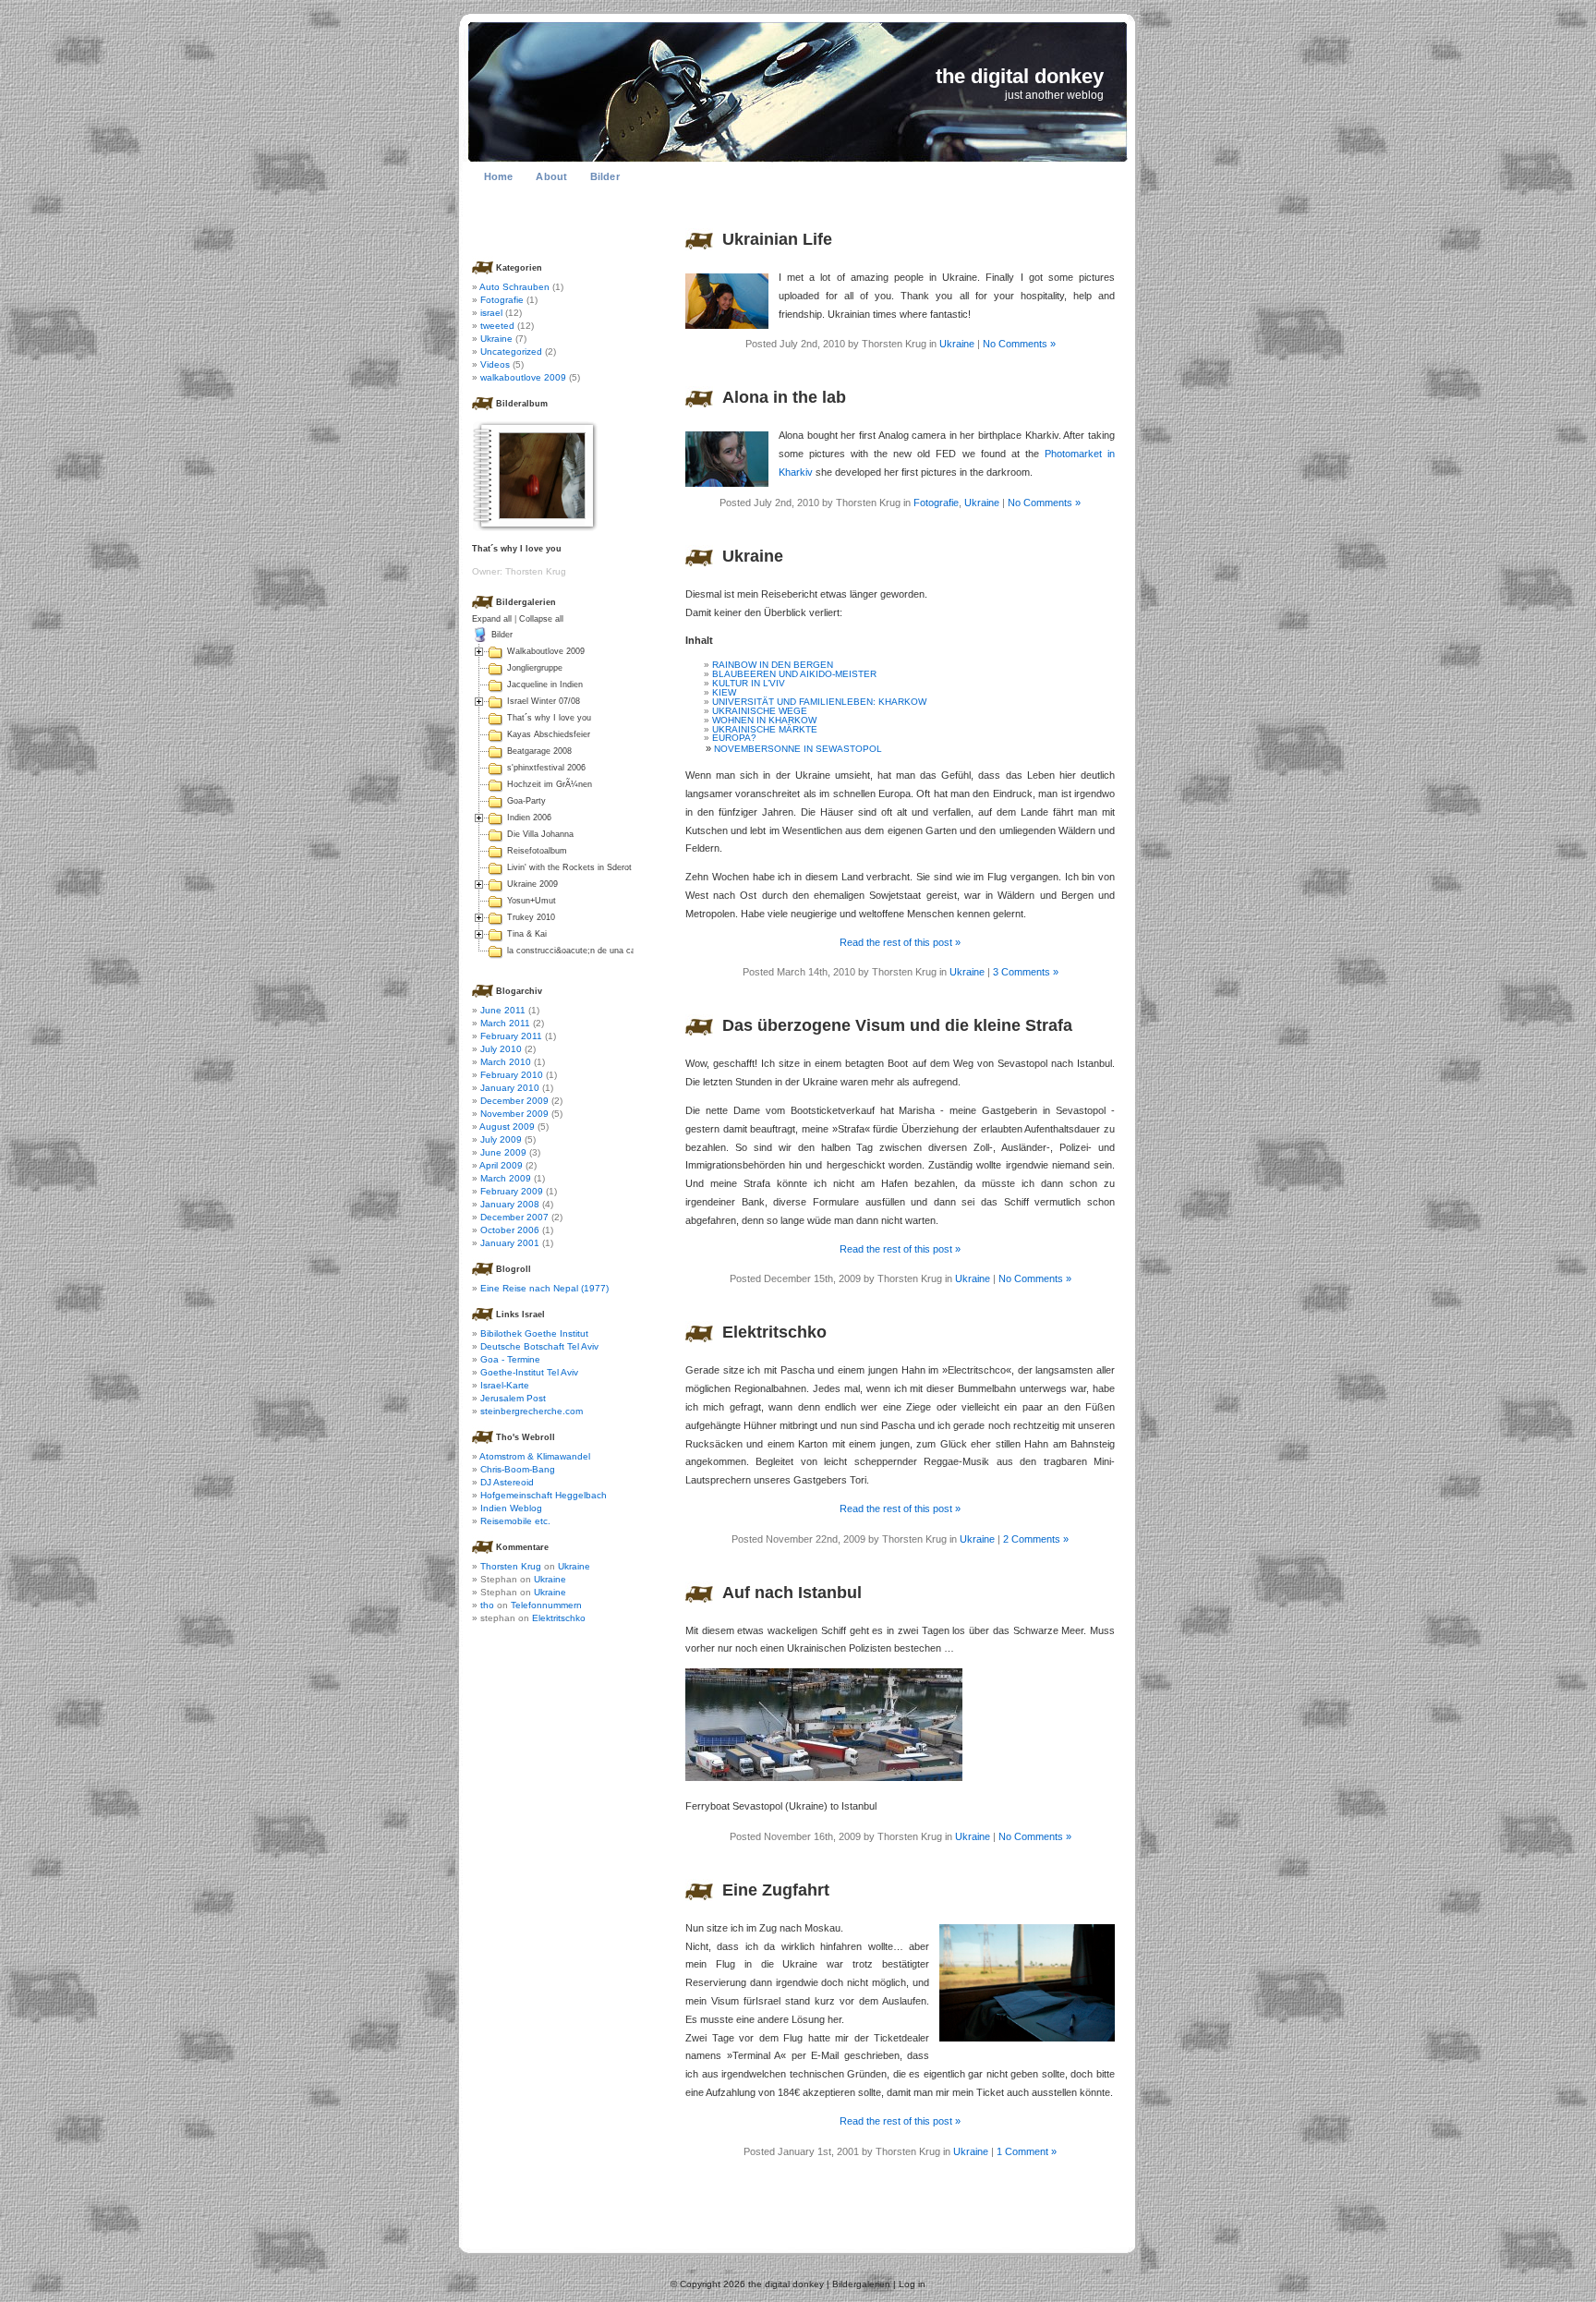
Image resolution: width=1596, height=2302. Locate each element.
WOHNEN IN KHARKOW (764, 720)
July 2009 (501, 1139)
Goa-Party (526, 801)
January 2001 (510, 1243)
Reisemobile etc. (515, 1521)
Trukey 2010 (531, 917)
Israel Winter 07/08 (544, 701)
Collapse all (541, 619)
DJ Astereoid (507, 1482)
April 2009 (501, 1165)
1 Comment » (1027, 2151)
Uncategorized (511, 351)
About (551, 176)
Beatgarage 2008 (539, 751)
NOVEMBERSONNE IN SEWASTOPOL (798, 749)
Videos (495, 364)
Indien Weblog (511, 1508)
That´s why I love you (549, 718)
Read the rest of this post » (900, 942)
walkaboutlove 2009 (523, 377)
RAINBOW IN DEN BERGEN (773, 665)
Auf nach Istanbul (792, 1593)
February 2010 (512, 1075)
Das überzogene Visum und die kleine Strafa (897, 1025)
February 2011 (511, 1036)
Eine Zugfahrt (776, 1890)
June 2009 (503, 1152)
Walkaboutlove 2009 (546, 651)
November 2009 (514, 1114)
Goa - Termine (510, 1359)
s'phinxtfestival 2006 (546, 768)
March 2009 (506, 1178)
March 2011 (505, 1023)
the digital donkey (1020, 76)
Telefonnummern (546, 1605)
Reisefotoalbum (537, 851)
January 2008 (510, 1204)
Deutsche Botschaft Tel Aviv (539, 1346)
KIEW (724, 692)
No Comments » (1019, 344)
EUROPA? (734, 738)
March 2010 (506, 1062)
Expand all (492, 619)
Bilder (605, 176)
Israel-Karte (505, 1385)
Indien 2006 (529, 818)
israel (491, 313)
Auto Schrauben (514, 287)
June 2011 (503, 1010)
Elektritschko (774, 1332)
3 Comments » (1026, 972)
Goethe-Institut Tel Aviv (529, 1372)
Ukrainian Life (777, 239)
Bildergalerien (861, 2284)
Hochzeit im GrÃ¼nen (550, 784)
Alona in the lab (784, 397)
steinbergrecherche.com (532, 1411)
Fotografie (936, 503)
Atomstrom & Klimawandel (535, 1456)
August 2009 (507, 1127)
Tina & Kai (527, 934)
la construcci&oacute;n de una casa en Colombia (601, 951)
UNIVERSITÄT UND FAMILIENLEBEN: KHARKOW (819, 702)
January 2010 (510, 1088)
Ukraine (957, 344)
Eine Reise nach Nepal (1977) (544, 1288)
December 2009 (514, 1101)
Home (498, 176)
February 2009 (512, 1191)
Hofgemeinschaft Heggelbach (544, 1495)
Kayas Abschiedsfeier (549, 734)
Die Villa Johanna (540, 834)
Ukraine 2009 (532, 884)
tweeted (497, 326)
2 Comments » (1036, 1539)
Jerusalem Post (513, 1398)
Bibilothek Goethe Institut (534, 1333)
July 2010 (501, 1049)
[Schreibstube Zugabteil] (1027, 2038)
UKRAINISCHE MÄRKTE (765, 729)
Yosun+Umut (532, 901)
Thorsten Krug (511, 1566)
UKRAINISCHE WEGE (760, 711)
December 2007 (514, 1217)
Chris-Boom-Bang (518, 1469)
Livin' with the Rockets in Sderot (569, 867)
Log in (912, 2284)
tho (487, 1605)
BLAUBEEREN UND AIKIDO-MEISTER (794, 674)
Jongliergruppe (535, 668)
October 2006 (510, 1230)
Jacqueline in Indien (545, 685)
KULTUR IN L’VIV (749, 683)
